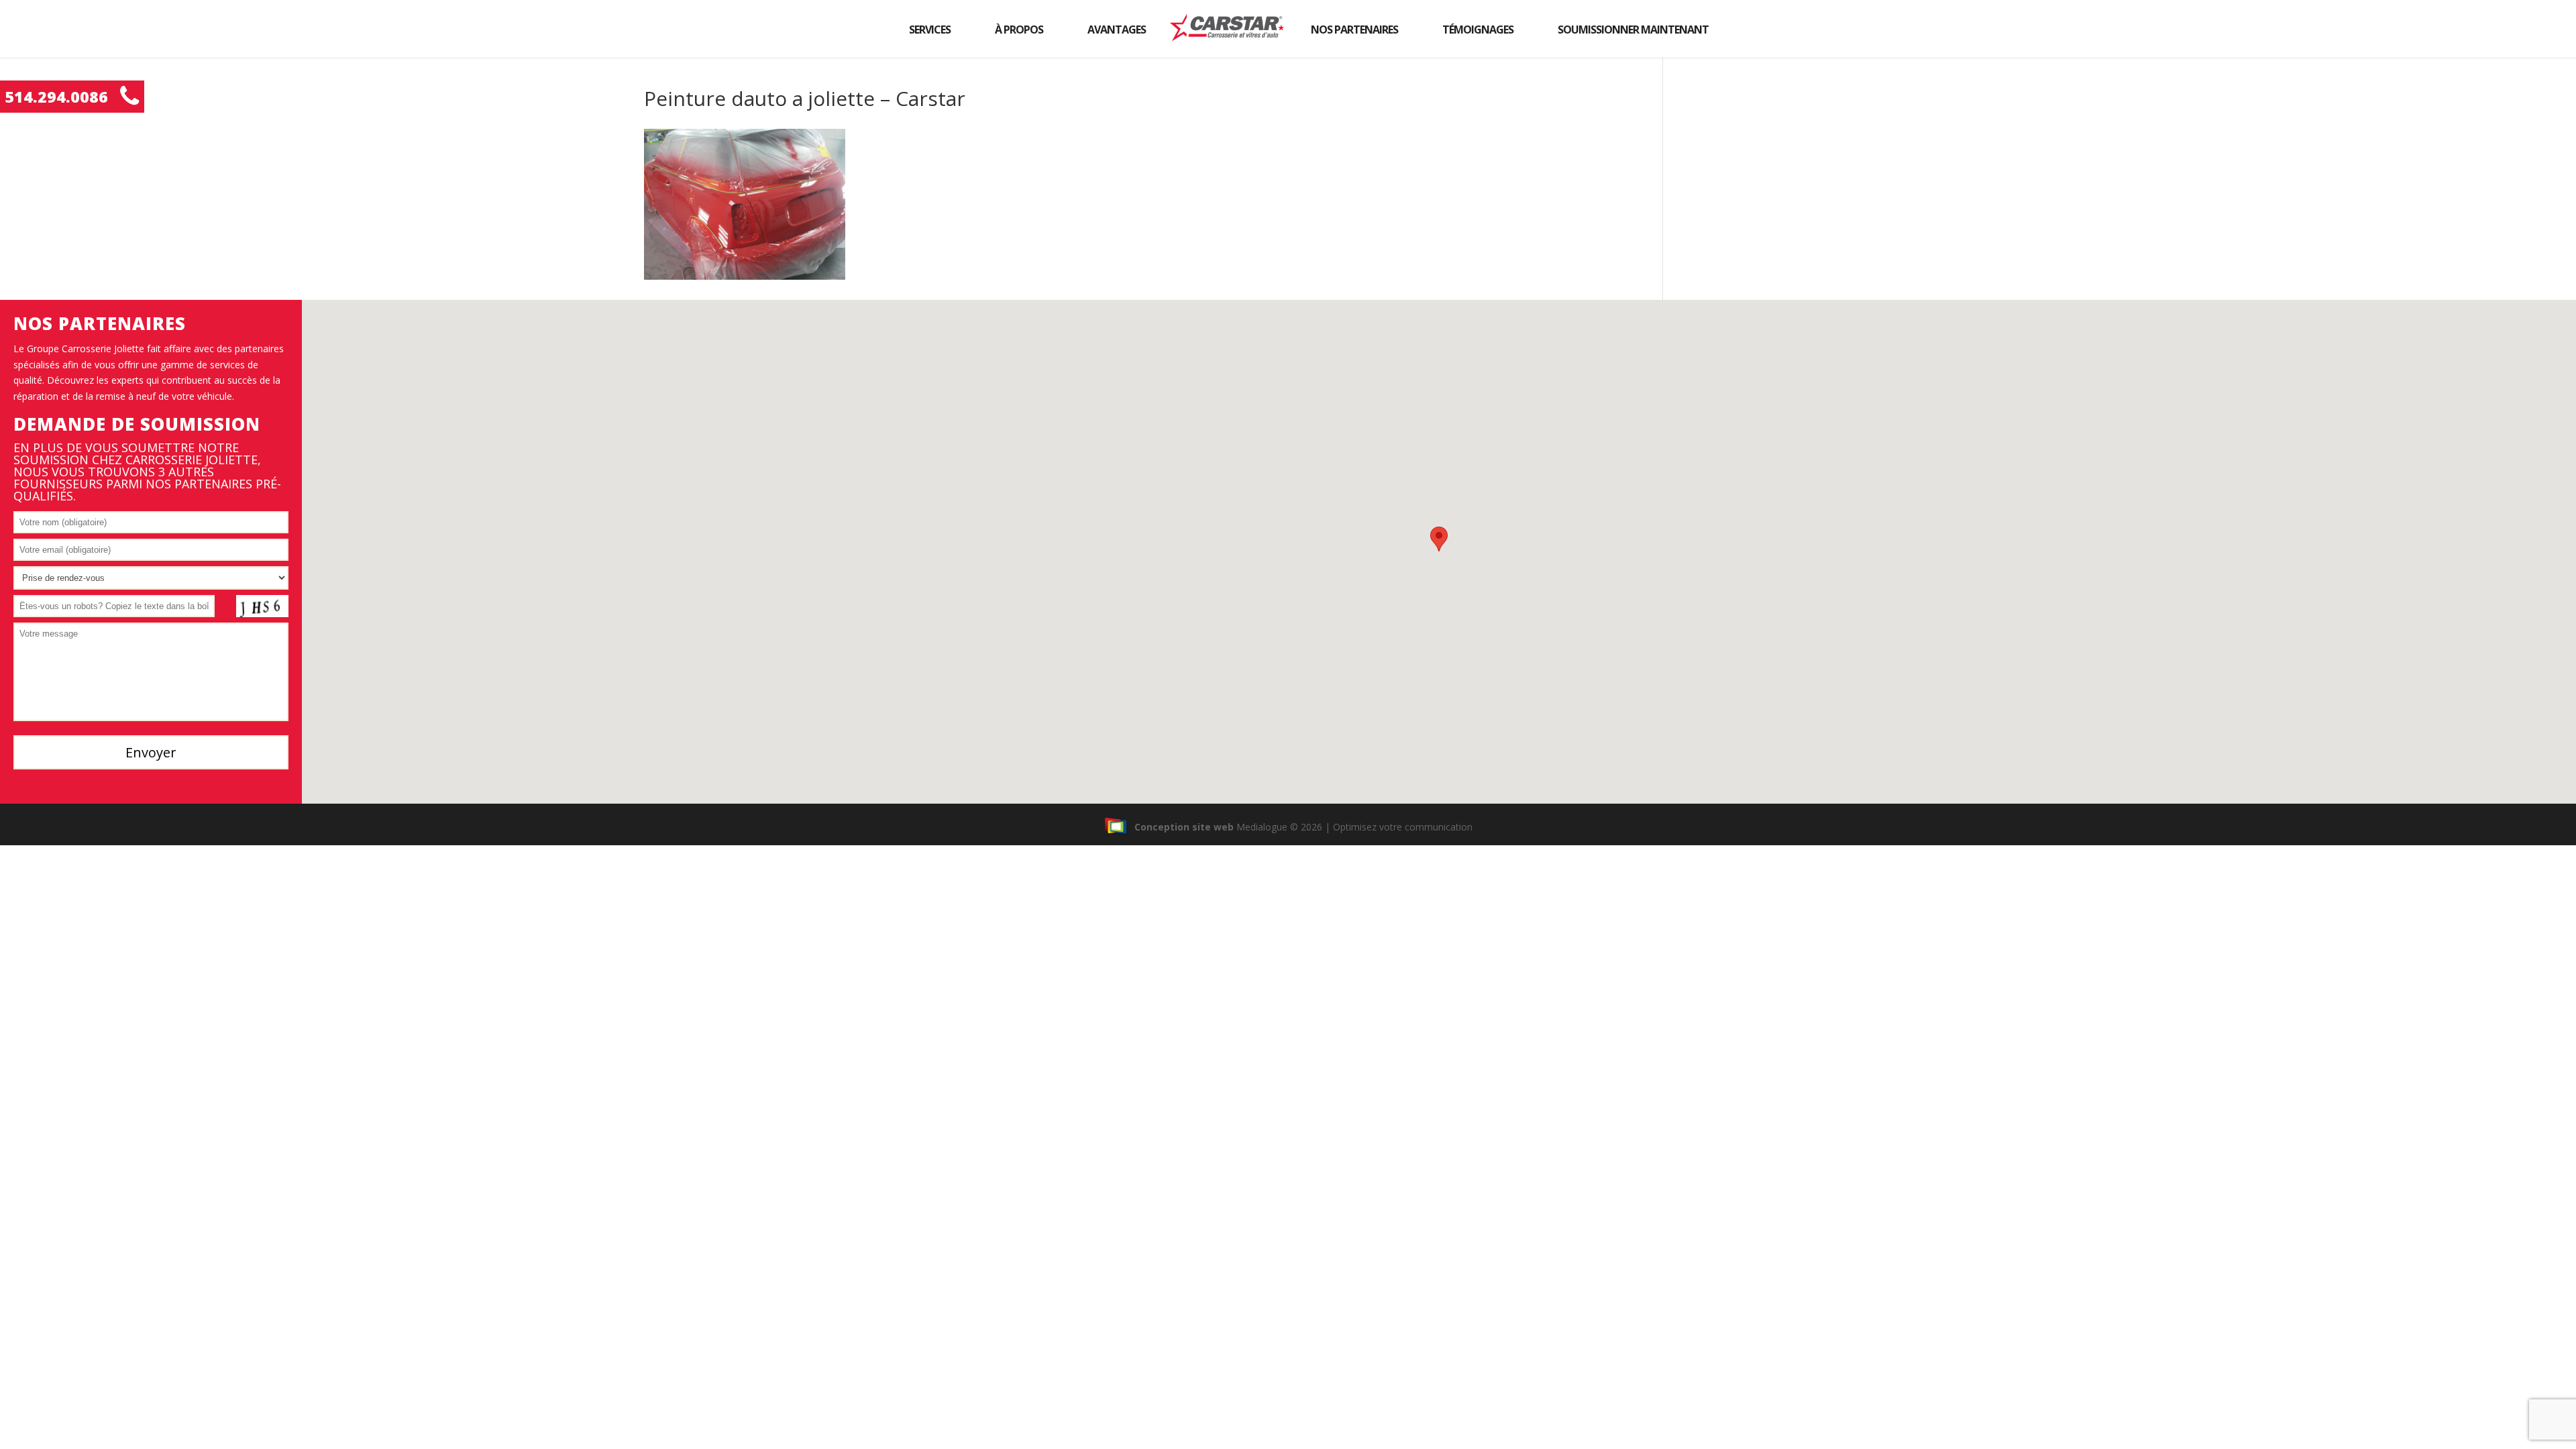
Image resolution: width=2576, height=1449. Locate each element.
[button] (1439, 539)
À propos (1019, 30)
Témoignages (1478, 30)
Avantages (1117, 30)
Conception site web (1184, 827)
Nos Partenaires (1354, 30)
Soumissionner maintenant (1633, 30)
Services (930, 30)
